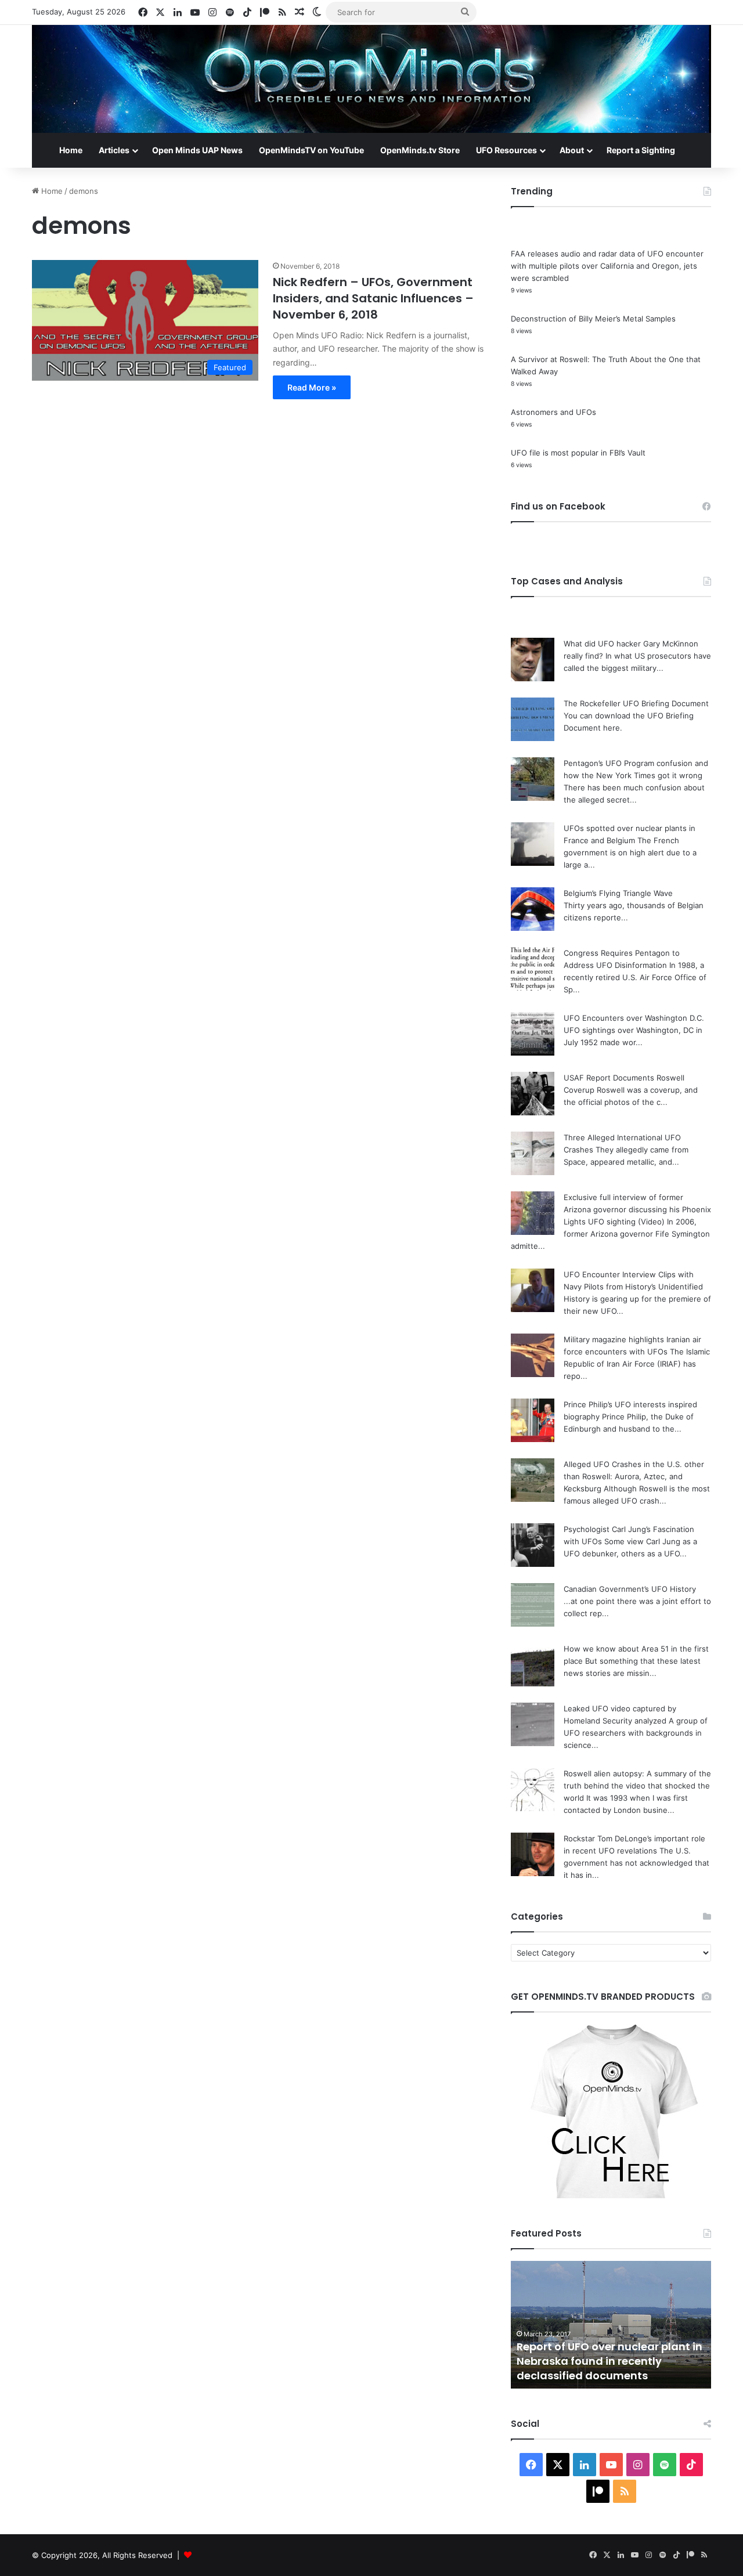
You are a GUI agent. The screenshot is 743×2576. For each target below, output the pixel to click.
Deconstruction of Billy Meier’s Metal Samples (593, 319)
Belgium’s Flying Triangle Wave (618, 893)
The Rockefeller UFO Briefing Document (636, 703)
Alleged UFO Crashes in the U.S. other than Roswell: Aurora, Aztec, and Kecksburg (634, 1476)
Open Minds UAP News (197, 150)
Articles (114, 150)
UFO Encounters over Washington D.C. (634, 1018)
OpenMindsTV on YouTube (311, 150)
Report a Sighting (641, 150)
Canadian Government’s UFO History (630, 1589)
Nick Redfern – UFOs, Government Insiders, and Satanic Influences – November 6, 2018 (373, 298)
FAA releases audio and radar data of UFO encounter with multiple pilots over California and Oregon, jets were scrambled (607, 266)
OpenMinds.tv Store (420, 150)
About (572, 150)
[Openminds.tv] (371, 79)
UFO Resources (506, 150)
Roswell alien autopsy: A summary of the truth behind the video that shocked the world (637, 1786)
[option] (611, 2325)
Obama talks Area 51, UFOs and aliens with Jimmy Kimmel (601, 2368)
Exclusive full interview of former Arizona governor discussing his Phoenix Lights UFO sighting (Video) (637, 1209)
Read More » (312, 387)
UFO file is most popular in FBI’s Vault (578, 453)
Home (71, 150)
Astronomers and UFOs (553, 412)
